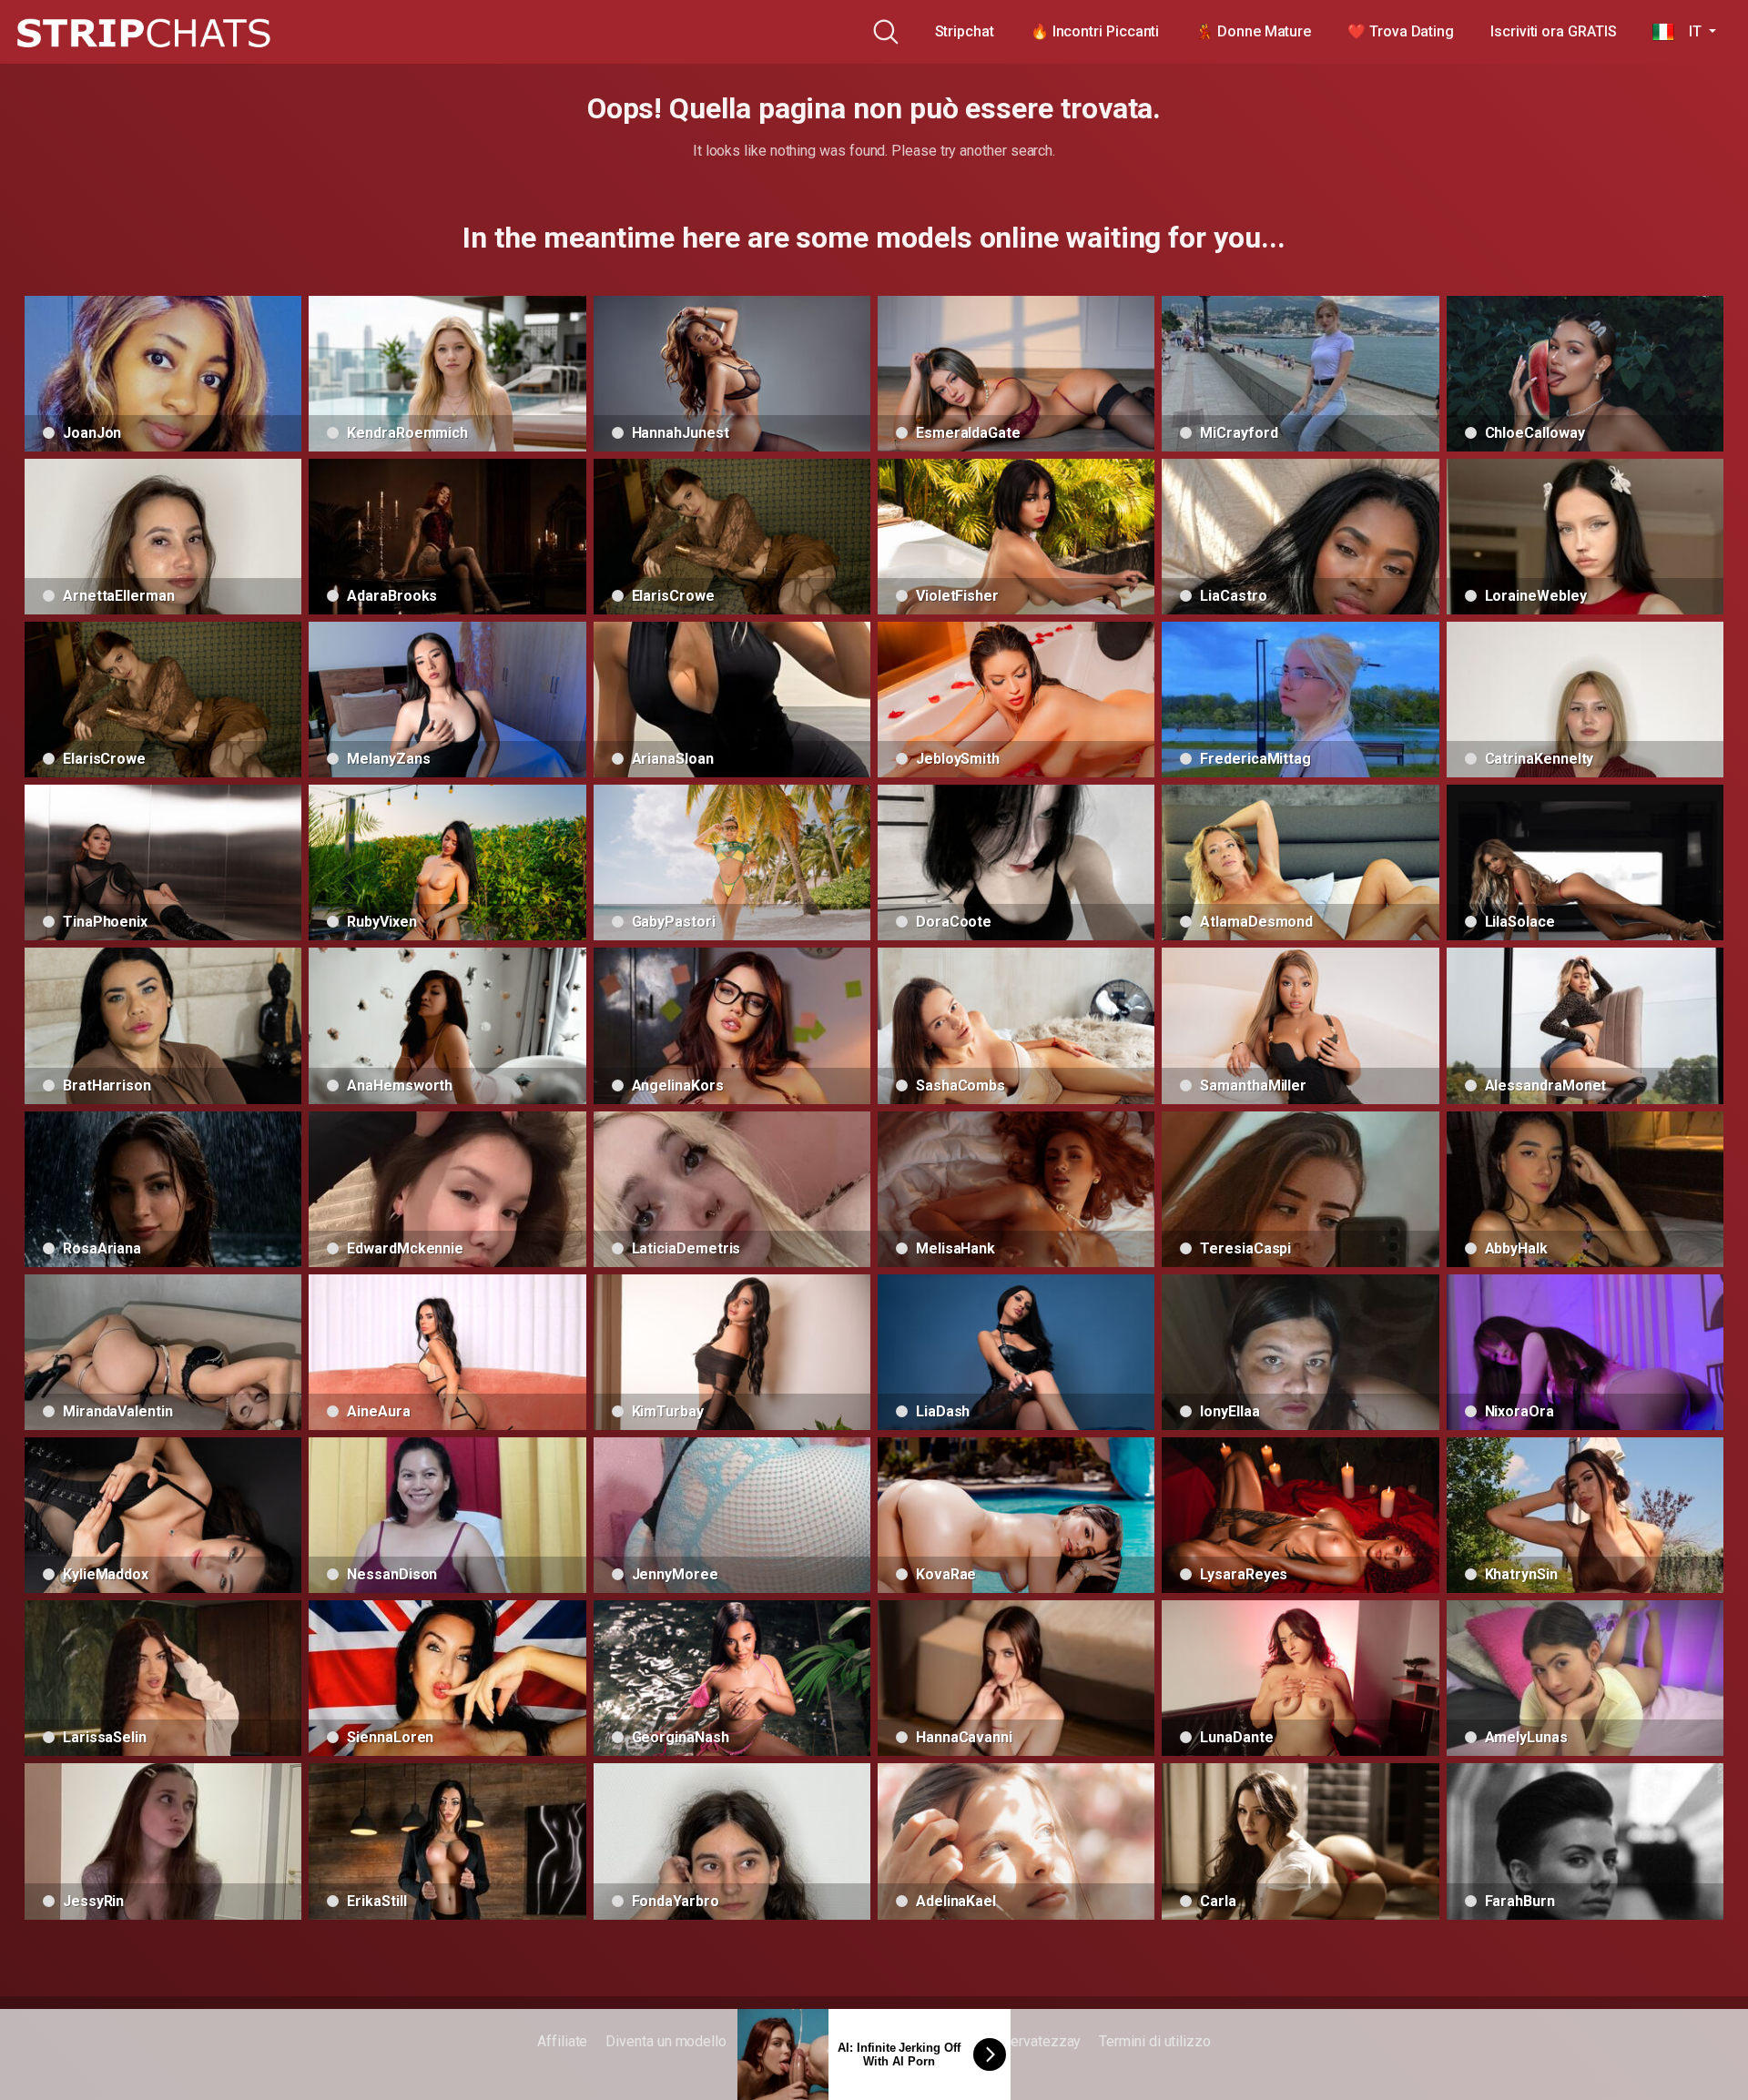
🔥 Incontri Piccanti (1095, 31)
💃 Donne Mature (1253, 31)
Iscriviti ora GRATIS (1553, 31)
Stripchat (965, 31)
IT (1689, 31)
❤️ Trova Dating (1401, 31)
